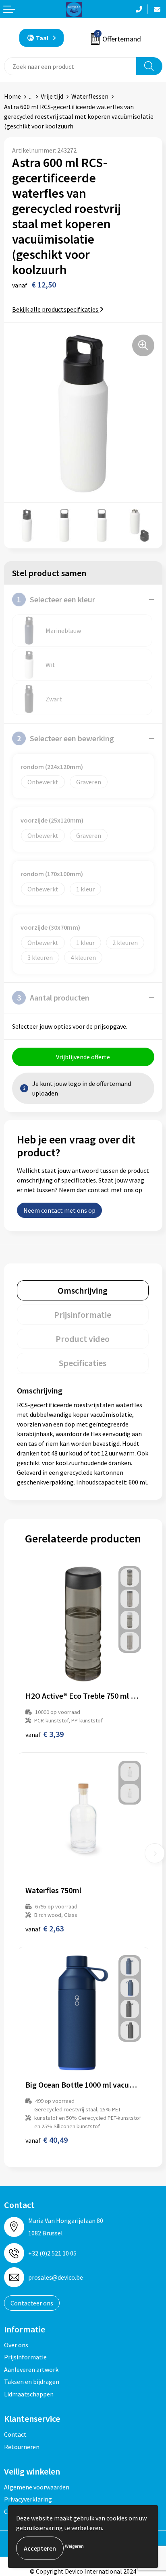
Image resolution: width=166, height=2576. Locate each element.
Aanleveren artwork (31, 2369)
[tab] (83, 1290)
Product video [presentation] (83, 1339)
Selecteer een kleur (56, 599)
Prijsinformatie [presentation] (83, 1315)
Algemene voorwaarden (37, 2487)
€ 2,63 (45, 1928)
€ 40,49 (47, 2140)
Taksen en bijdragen (32, 2382)
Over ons (16, 2345)
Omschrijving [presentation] (83, 1290)
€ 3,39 (45, 1734)
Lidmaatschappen (29, 2394)
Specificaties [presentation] (83, 1363)
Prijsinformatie (25, 2357)
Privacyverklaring (28, 2499)
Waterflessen (90, 96)
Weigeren (74, 2546)
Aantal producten (53, 998)
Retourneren (22, 2447)
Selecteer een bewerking (65, 738)
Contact (15, 2434)
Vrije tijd (52, 96)
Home (12, 96)
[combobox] (70, 66)
